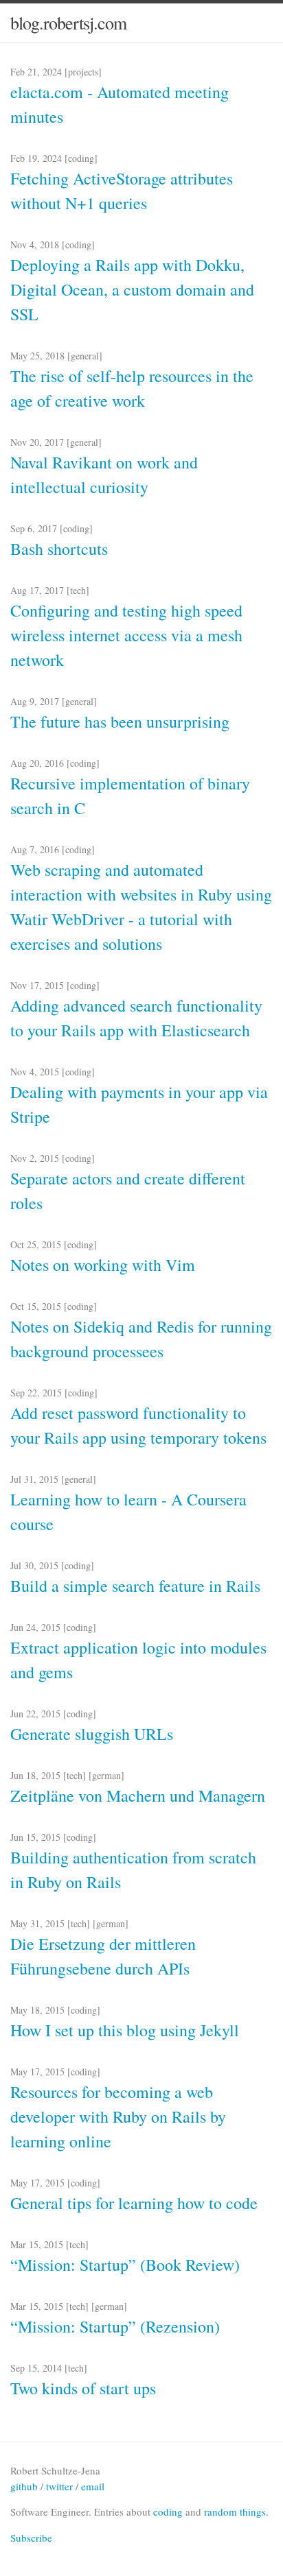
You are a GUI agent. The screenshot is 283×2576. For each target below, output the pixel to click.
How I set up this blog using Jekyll (125, 2030)
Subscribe (31, 2538)
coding (81, 158)
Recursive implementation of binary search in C (130, 796)
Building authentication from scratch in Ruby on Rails (133, 1870)
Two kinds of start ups (83, 2388)
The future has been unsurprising (120, 721)
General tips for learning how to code (134, 2203)
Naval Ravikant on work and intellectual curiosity (104, 475)
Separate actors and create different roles (128, 1191)
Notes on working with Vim (103, 1265)
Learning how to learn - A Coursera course (128, 1512)
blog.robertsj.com (68, 23)
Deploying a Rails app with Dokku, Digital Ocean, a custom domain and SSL (132, 289)
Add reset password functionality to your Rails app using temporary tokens (138, 1425)
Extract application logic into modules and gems (138, 1660)
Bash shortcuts (59, 549)
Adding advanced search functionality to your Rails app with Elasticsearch (136, 1018)
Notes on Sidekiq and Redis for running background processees (141, 1339)
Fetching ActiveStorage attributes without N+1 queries (122, 191)
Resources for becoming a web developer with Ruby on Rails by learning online (118, 2116)
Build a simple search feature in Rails (135, 1586)
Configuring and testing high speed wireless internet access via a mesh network (126, 635)
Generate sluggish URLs (92, 1734)
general (85, 356)
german (106, 1775)
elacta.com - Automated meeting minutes (120, 104)
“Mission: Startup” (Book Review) (125, 2265)
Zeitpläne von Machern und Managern (138, 1796)
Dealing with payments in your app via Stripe (139, 1104)
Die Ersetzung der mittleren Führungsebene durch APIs (103, 1956)
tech (78, 590)
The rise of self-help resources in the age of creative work (132, 388)
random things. (236, 2512)
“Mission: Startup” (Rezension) (115, 2326)
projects (83, 72)
